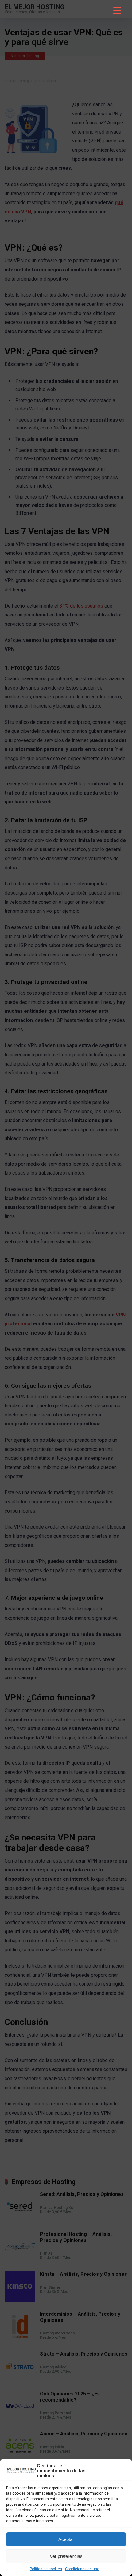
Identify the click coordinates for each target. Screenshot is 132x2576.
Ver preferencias (66, 2556)
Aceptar (66, 2539)
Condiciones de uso (82, 2569)
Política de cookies (46, 2569)
